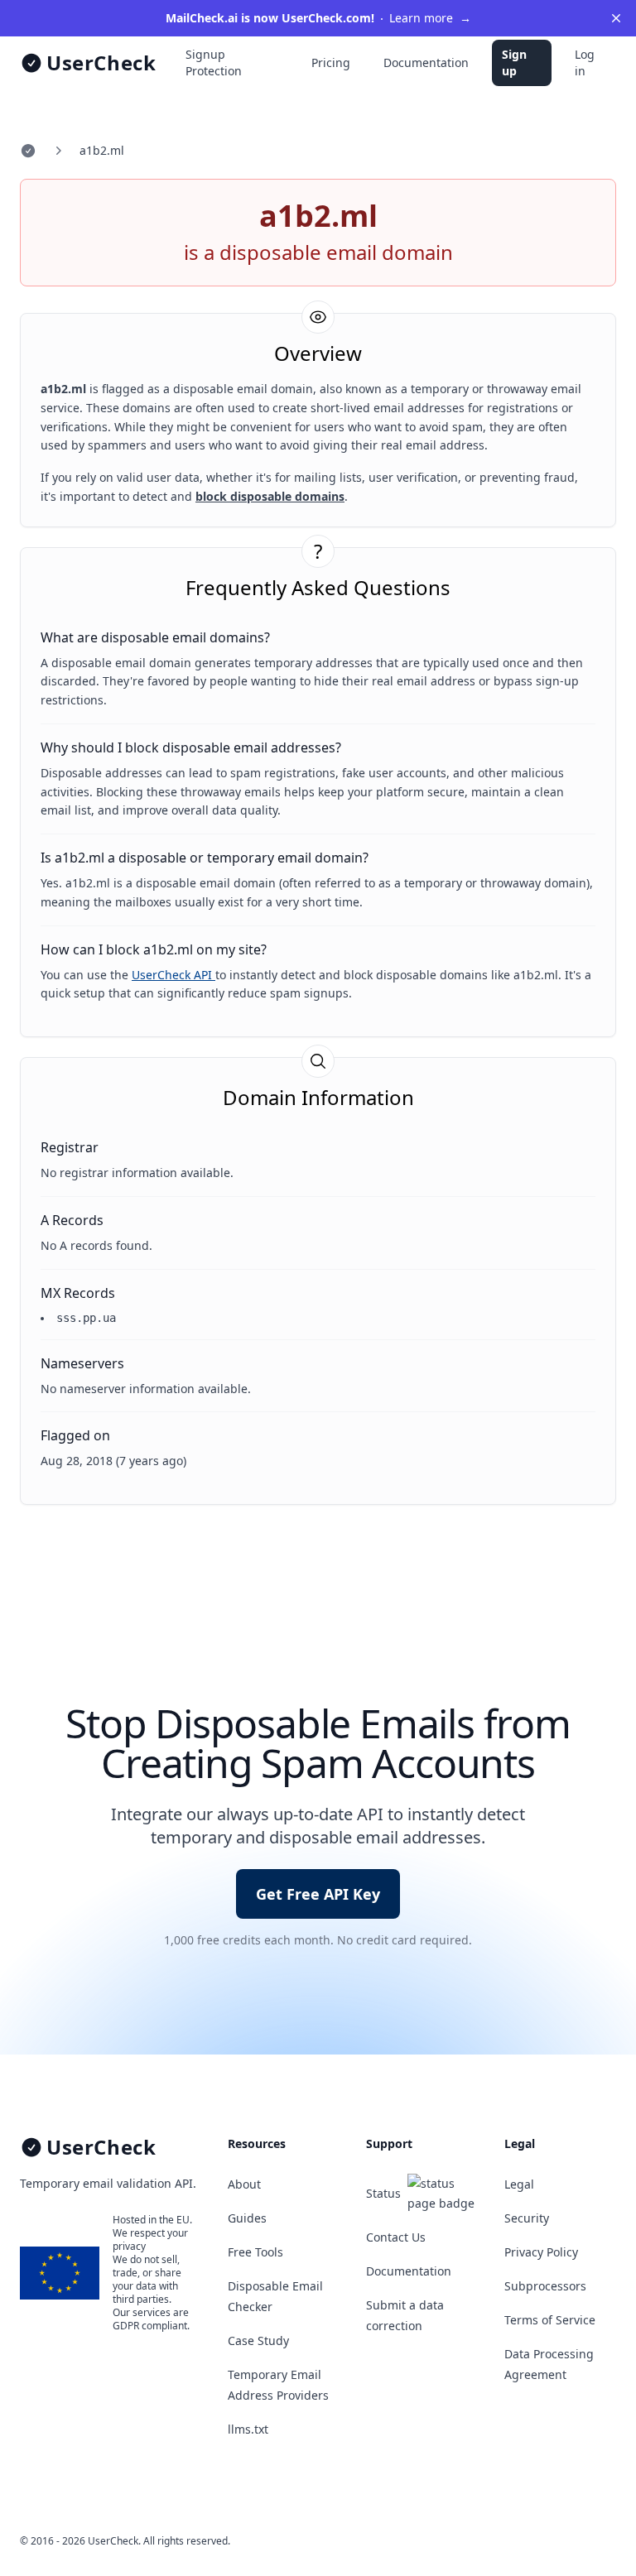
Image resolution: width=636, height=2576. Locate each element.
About (244, 2184)
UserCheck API (173, 975)
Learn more (318, 18)
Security (527, 2218)
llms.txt (248, 2429)
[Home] (28, 151)
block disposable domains (270, 496)
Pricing (331, 62)
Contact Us (396, 2237)
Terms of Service (550, 2320)
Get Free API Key (318, 1894)
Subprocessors (545, 2286)
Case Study (258, 2341)
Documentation (426, 62)
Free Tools (255, 2252)
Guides (247, 2218)
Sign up (514, 62)
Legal (519, 2184)
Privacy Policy (541, 2252)
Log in (585, 62)
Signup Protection (214, 62)
